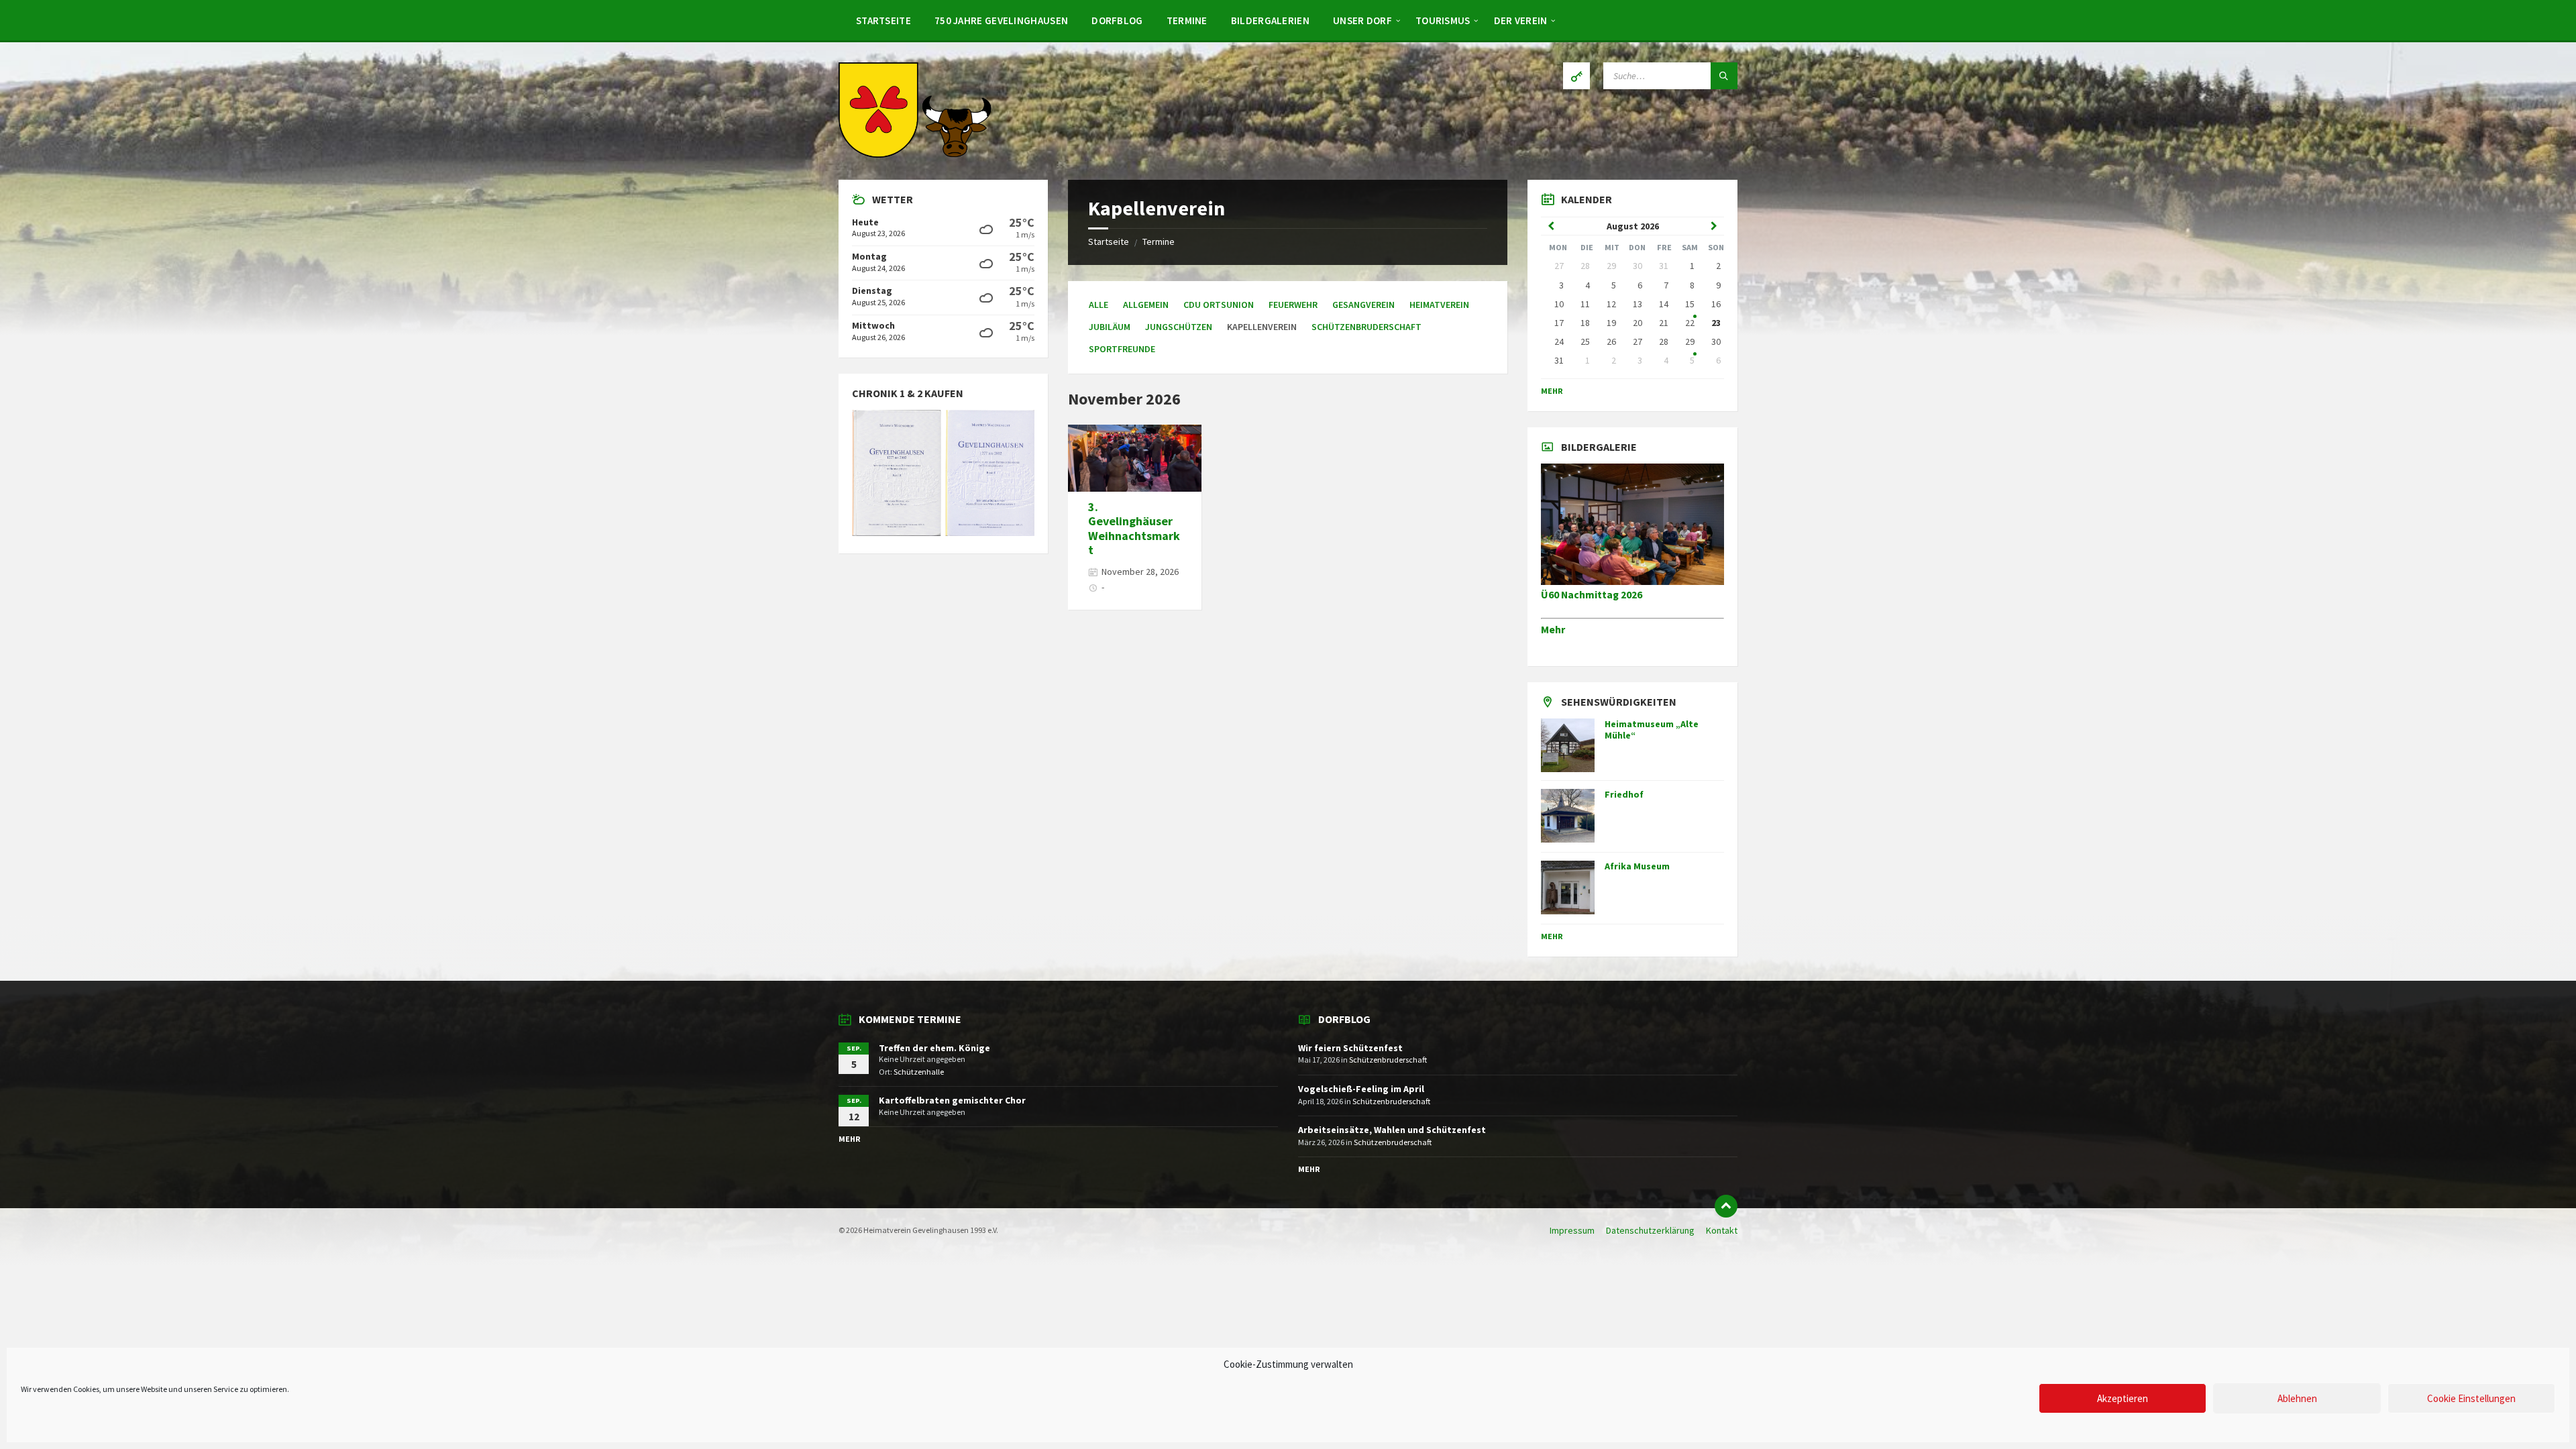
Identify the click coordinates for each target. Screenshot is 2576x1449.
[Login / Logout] (1576, 76)
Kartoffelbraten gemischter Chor (952, 1100)
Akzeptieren (2123, 1398)
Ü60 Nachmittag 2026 (1592, 595)
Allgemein (1146, 305)
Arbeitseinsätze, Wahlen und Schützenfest (1392, 1130)
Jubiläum (1110, 327)
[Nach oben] (1726, 1206)
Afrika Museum (1637, 866)
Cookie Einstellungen (2471, 1398)
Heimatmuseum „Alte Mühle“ (1652, 730)
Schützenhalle (919, 1072)
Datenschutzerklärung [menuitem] (1650, 1230)
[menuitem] (883, 20)
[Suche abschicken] (1724, 76)
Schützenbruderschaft (1366, 327)
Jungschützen (1179, 327)
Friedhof (1624, 794)
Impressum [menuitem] (1572, 1230)
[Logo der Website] (916, 154)
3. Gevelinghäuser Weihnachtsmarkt (1134, 529)
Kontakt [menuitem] (1722, 1230)
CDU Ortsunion (1219, 305)
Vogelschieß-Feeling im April (1361, 1089)
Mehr (1552, 391)
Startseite (1109, 241)
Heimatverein (1439, 305)
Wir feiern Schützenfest (1350, 1048)
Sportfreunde (1122, 349)
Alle (1098, 305)
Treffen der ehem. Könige (934, 1048)
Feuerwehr (1293, 305)
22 (1690, 323)
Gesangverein (1363, 305)
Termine (1159, 241)
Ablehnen (2297, 1398)
